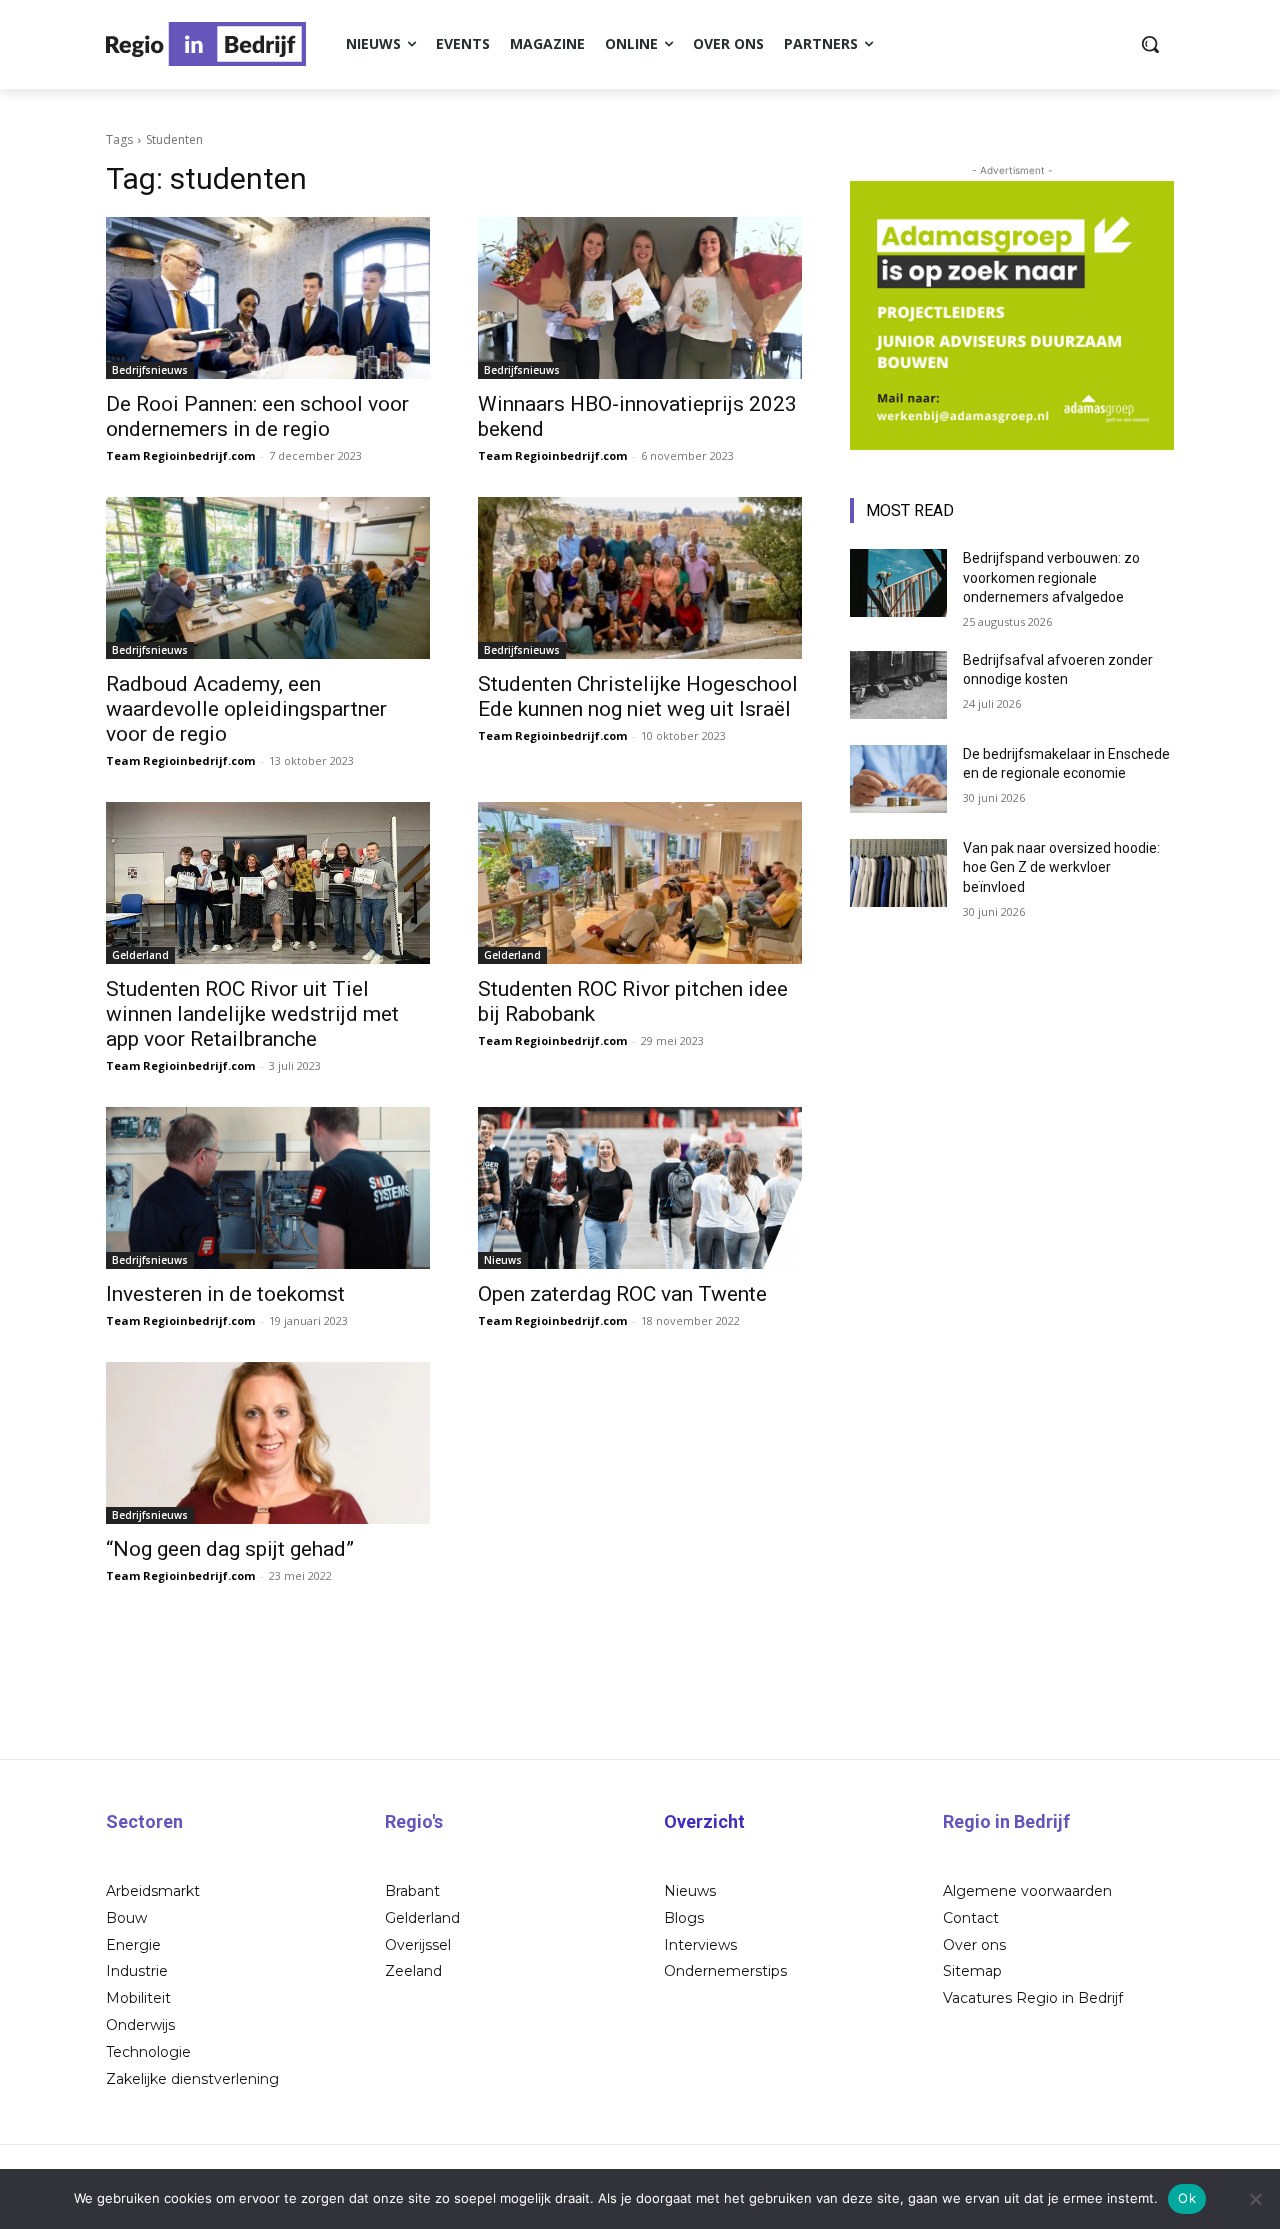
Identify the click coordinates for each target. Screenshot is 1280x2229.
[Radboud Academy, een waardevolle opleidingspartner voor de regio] (268, 578)
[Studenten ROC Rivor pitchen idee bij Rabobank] (640, 883)
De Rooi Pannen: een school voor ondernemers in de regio (257, 416)
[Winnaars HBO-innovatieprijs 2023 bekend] (640, 298)
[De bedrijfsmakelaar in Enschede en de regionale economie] (898, 779)
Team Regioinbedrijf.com (180, 455)
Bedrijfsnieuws (150, 370)
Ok (1187, 2198)
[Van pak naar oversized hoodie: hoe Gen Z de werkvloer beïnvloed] (898, 873)
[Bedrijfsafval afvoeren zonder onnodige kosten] (898, 685)
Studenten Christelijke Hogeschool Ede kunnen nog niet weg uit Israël (638, 696)
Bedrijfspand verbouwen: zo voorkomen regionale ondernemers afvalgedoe (1051, 577)
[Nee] (1255, 2199)
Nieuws (503, 1260)
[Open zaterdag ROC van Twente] (640, 1188)
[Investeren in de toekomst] (268, 1188)
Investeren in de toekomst (225, 1294)
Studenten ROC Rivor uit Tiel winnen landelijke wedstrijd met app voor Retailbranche (252, 1014)
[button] (1150, 44)
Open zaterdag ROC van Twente (622, 1294)
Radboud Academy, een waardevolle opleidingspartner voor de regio (246, 709)
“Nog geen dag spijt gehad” (230, 1549)
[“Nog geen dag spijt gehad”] (268, 1443)
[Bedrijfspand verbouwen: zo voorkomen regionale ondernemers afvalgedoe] (898, 583)
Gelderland (140, 955)
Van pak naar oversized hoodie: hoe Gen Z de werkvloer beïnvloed (1061, 867)
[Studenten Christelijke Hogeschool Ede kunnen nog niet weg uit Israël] (640, 578)
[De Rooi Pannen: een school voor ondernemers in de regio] (268, 298)
